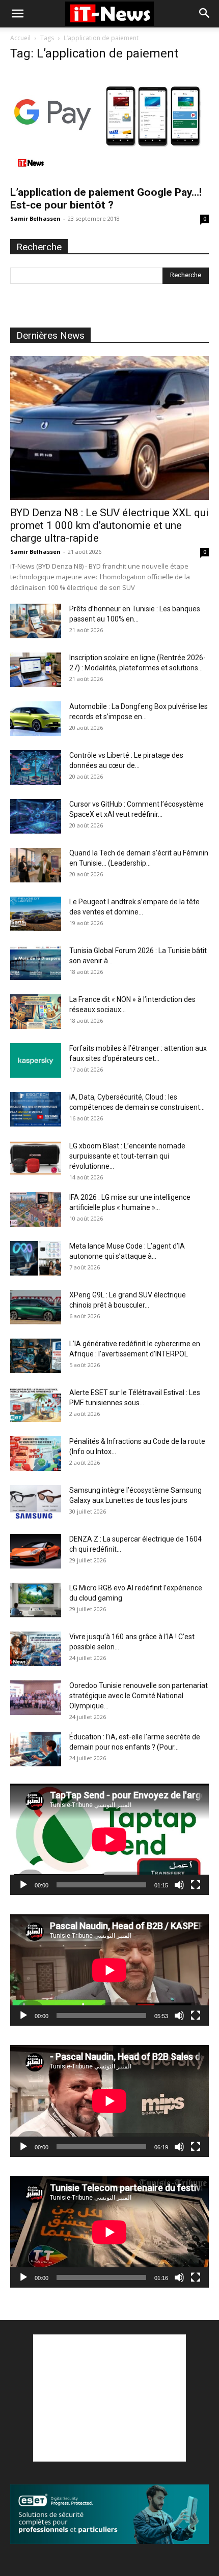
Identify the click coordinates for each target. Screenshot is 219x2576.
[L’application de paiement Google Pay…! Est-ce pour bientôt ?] (109, 125)
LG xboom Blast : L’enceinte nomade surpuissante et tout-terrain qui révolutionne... (127, 1156)
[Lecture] (23, 1885)
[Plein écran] (196, 1885)
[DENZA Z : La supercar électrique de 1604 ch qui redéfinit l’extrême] (36, 1551)
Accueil (20, 38)
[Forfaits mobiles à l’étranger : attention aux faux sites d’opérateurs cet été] (36, 1061)
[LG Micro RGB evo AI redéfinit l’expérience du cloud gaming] (36, 1600)
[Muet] (179, 1885)
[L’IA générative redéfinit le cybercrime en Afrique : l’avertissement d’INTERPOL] (36, 1356)
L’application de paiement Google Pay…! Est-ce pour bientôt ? (106, 199)
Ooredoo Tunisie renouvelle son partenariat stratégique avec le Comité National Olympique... (139, 1696)
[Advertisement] (109, 2398)
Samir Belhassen (35, 218)
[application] (109, 1839)
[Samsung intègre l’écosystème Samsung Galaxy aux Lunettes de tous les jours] (36, 1503)
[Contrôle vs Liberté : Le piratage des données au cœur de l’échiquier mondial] (36, 768)
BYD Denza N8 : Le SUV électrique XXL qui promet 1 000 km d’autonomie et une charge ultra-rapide (109, 525)
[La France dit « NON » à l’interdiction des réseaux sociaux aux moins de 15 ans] (36, 1012)
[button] (17, 14)
